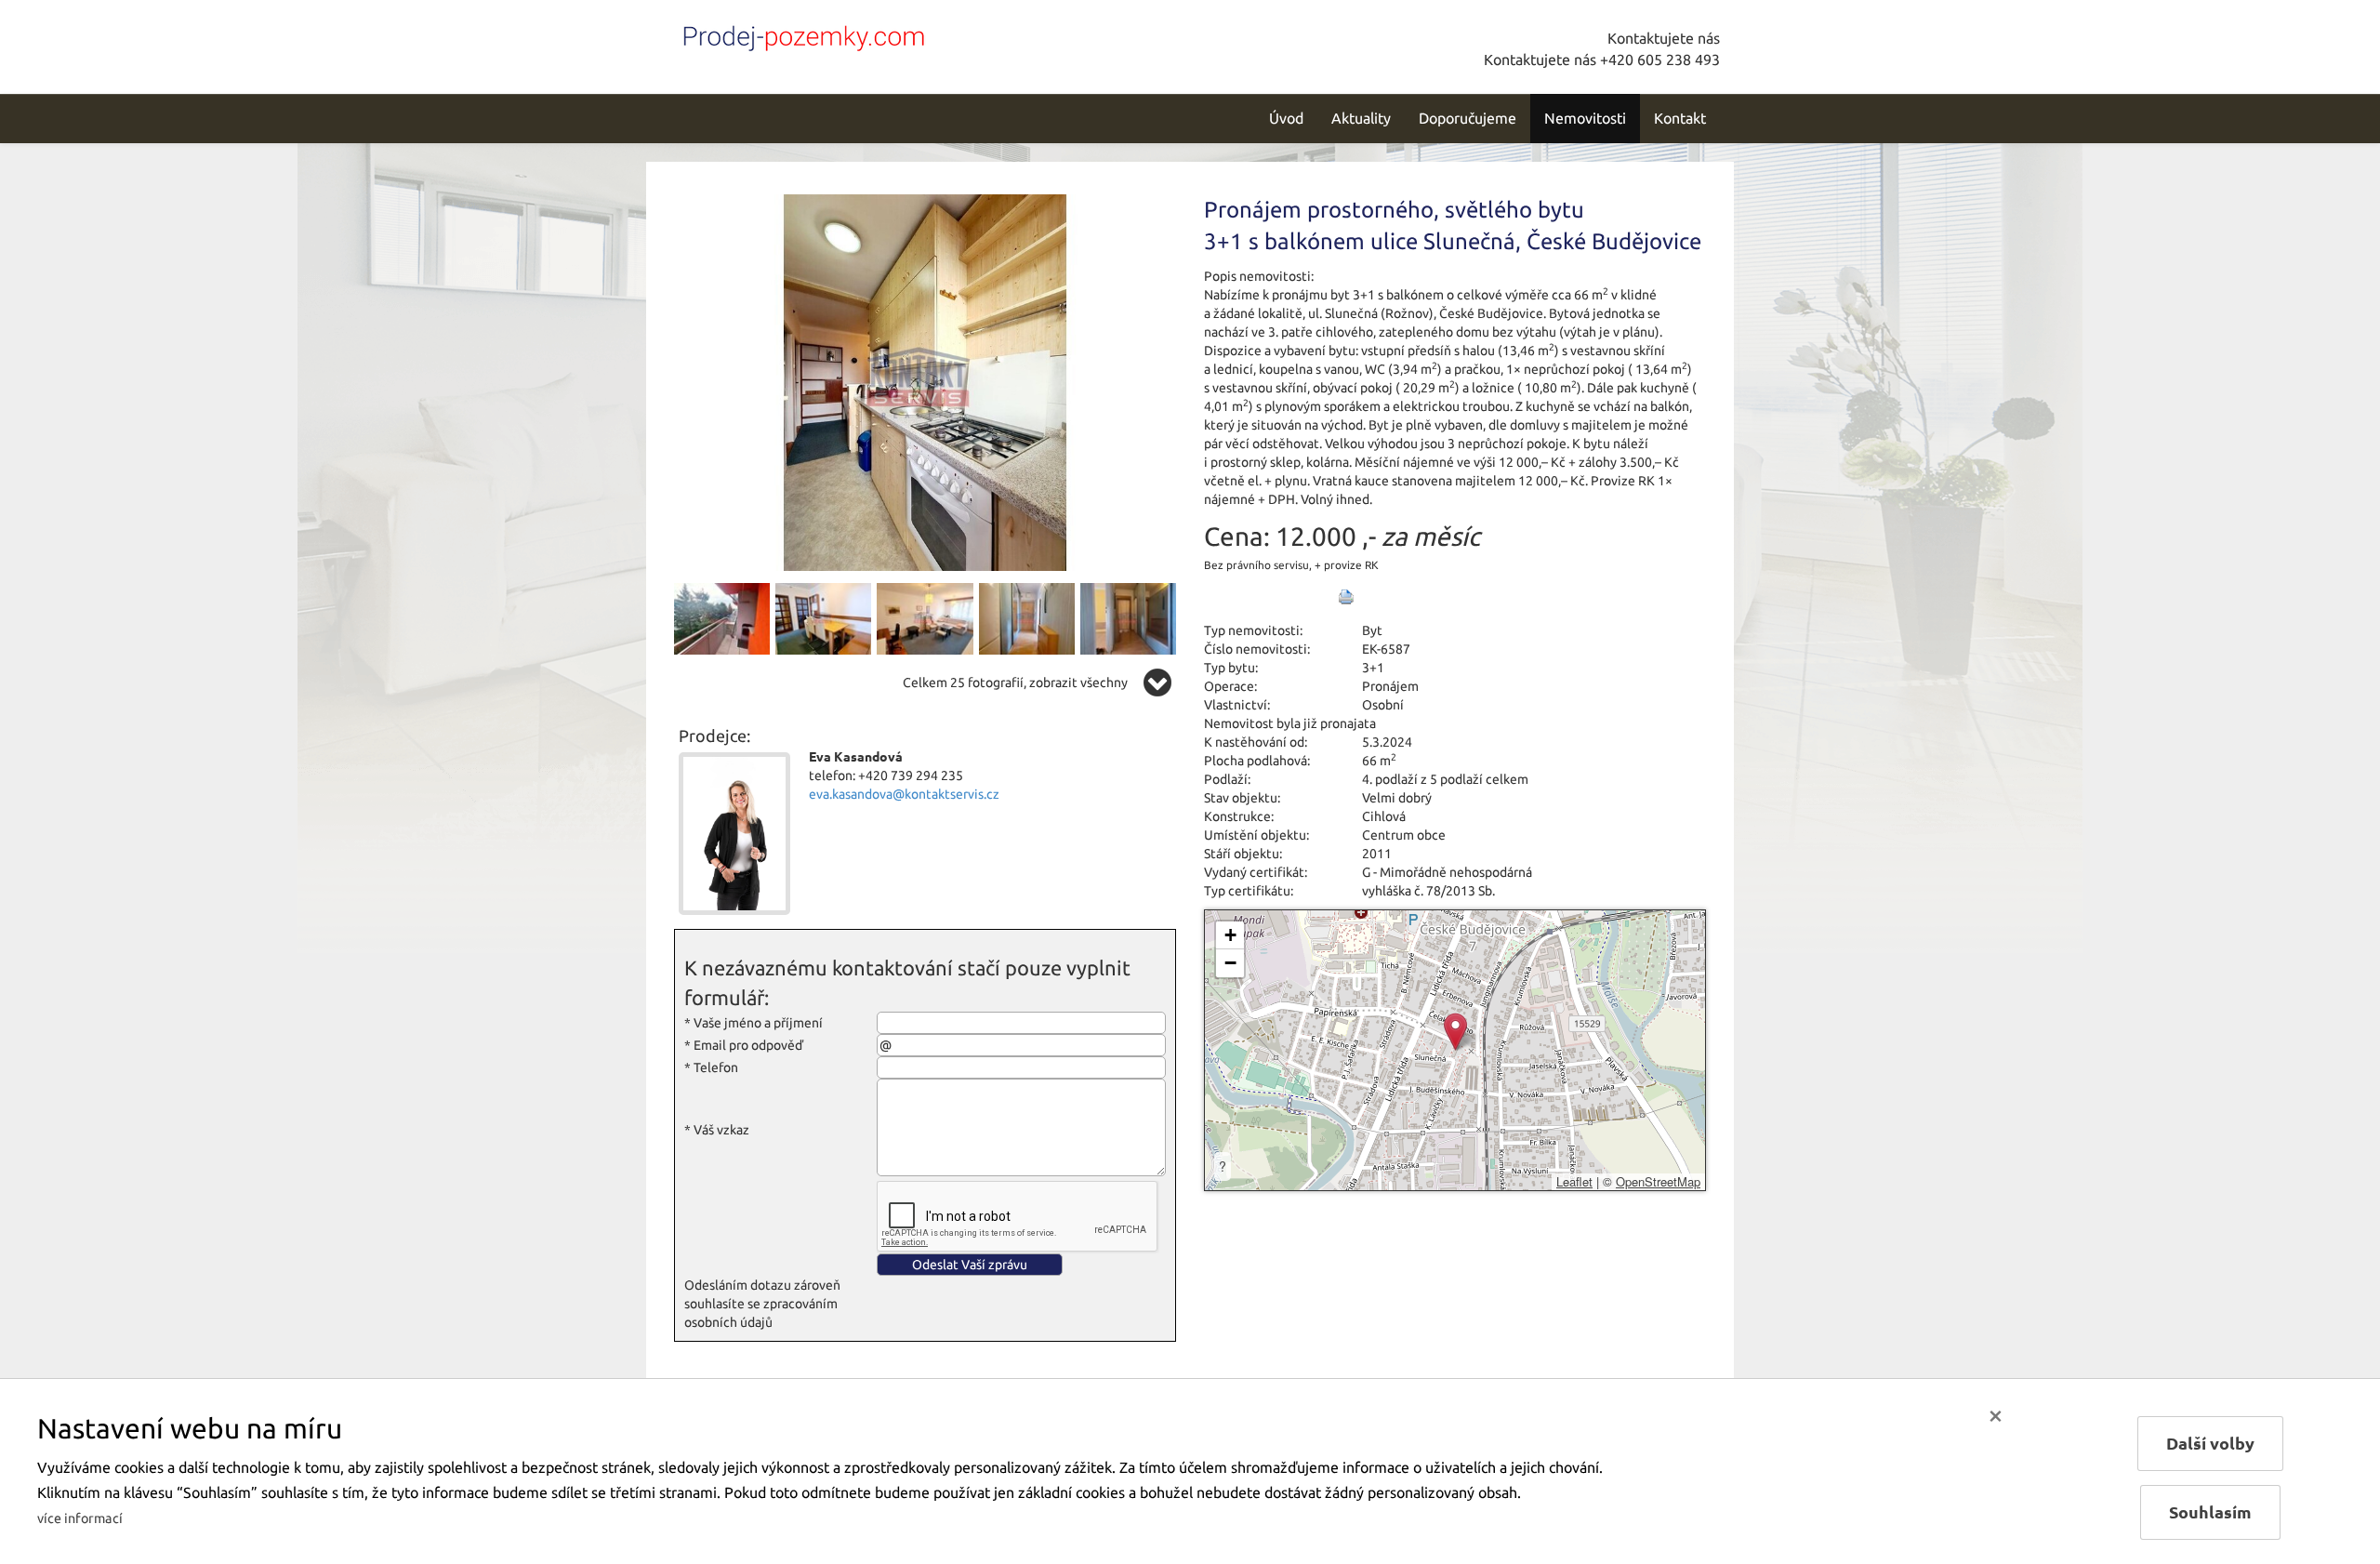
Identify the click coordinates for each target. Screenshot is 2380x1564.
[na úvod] (800, 34)
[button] (1455, 1032)
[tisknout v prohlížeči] (1346, 597)
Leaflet (1574, 1181)
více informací (80, 1518)
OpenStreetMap (1658, 1181)
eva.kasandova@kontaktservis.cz (904, 794)
